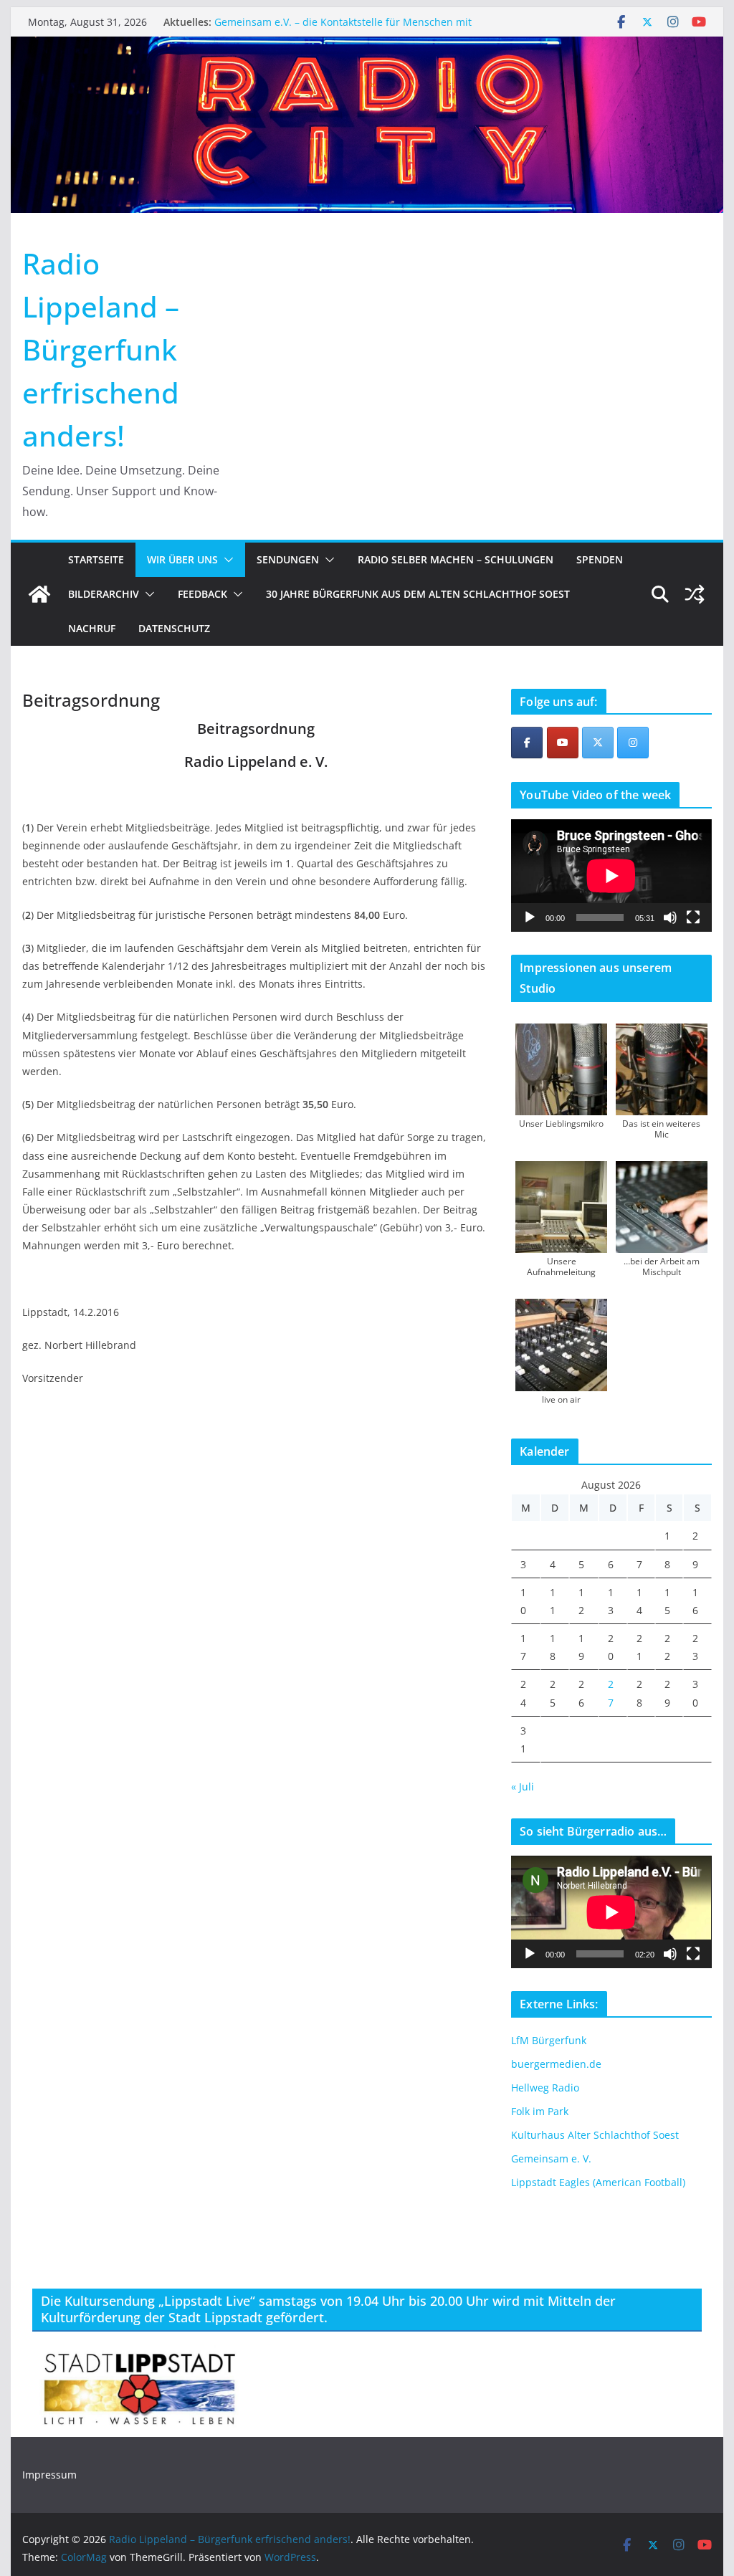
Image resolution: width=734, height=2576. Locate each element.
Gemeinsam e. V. (551, 2158)
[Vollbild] (693, 917)
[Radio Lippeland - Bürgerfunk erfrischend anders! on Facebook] (527, 743)
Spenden (600, 559)
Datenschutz (174, 628)
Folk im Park (540, 2111)
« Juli (523, 1786)
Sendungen (288, 559)
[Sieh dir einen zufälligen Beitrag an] (695, 594)
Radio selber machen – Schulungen (456, 559)
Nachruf (92, 628)
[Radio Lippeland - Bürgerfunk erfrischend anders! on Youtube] (563, 743)
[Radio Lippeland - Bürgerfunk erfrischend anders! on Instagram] (633, 743)
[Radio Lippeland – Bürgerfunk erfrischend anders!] (367, 47)
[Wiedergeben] (530, 917)
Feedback (202, 594)
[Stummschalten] (670, 917)
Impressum (49, 2475)
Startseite (96, 559)
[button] (226, 560)
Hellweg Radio (545, 2088)
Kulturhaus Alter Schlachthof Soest (595, 2135)
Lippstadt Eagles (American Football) (598, 2182)
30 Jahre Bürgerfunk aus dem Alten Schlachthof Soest (418, 594)
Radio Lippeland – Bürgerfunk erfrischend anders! (101, 349)
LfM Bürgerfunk (549, 2040)
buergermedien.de (556, 2064)
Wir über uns (182, 559)
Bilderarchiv (104, 594)
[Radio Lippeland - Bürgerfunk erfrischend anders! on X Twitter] (598, 743)
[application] (611, 876)
